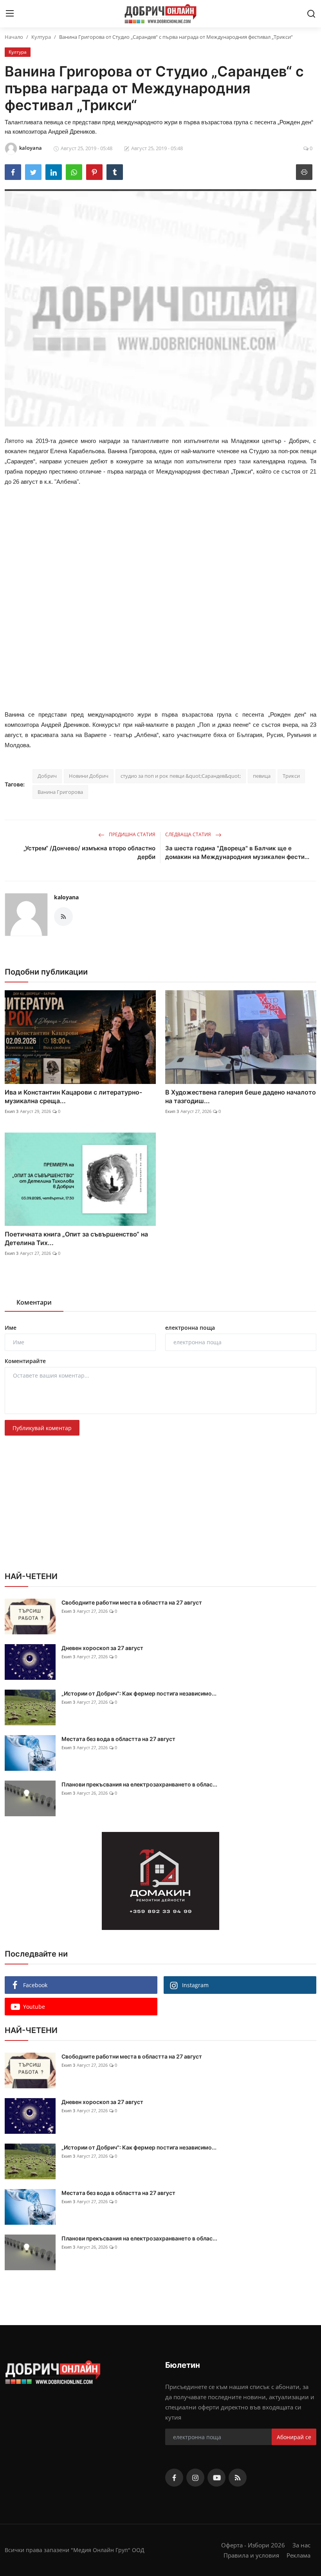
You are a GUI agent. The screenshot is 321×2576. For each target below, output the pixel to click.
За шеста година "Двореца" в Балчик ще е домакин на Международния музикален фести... (237, 852)
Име (11, 1328)
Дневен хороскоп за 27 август (102, 1648)
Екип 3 (12, 1111)
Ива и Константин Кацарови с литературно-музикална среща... (73, 1096)
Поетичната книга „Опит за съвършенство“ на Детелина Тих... (76, 1238)
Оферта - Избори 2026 (253, 2545)
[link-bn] (160, 1881)
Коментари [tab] (34, 1302)
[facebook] (174, 2478)
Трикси (291, 776)
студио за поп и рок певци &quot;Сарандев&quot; (181, 776)
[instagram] (195, 2478)
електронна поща (190, 1328)
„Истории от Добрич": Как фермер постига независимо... (139, 1693)
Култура (41, 37)
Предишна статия (132, 834)
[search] (311, 14)
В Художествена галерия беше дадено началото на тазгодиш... (241, 1096)
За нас (301, 2545)
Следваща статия (189, 834)
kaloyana (66, 897)
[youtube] (216, 2478)
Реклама (298, 2555)
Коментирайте (25, 1361)
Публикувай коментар (42, 1428)
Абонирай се (294, 2437)
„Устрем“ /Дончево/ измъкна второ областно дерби (89, 852)
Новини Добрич (89, 776)
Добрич (47, 776)
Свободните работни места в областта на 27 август (132, 1602)
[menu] (10, 14)
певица (262, 776)
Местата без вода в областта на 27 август (118, 1739)
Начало (14, 37)
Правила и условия (251, 2555)
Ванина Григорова (60, 792)
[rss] (238, 2478)
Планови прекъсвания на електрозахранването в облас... (139, 1784)
